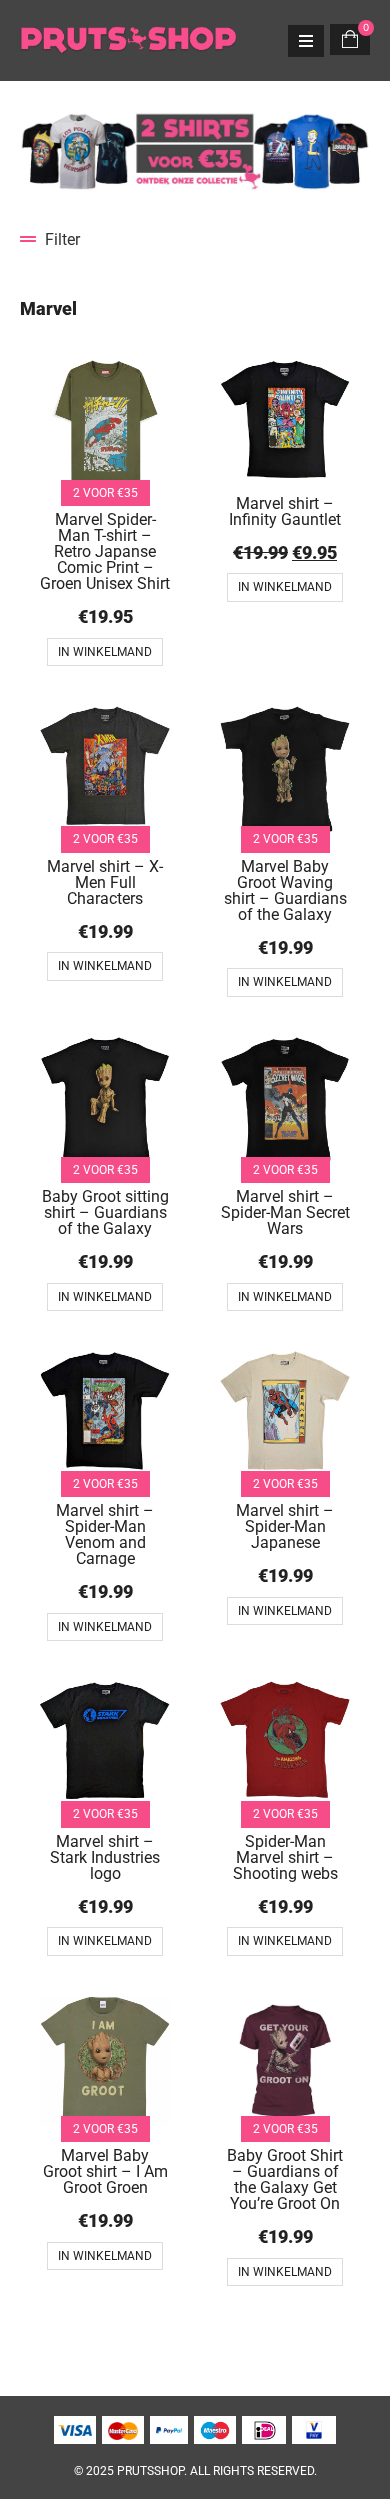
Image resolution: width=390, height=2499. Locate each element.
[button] (195, 239)
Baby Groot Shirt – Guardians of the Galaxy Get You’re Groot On (285, 2179)
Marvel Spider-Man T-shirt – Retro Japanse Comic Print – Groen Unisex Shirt (105, 551)
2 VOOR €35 (105, 493)
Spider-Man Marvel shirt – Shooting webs (285, 1857)
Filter (62, 239)
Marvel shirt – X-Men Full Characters (105, 882)
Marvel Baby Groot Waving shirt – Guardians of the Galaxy (285, 890)
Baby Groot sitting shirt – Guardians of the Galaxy (105, 1212)
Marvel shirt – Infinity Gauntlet (285, 511)
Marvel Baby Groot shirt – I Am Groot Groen (105, 2171)
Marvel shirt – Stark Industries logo (105, 1857)
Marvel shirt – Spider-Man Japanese (285, 1526)
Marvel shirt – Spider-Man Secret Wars (285, 1212)
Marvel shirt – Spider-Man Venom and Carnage (105, 1534)
